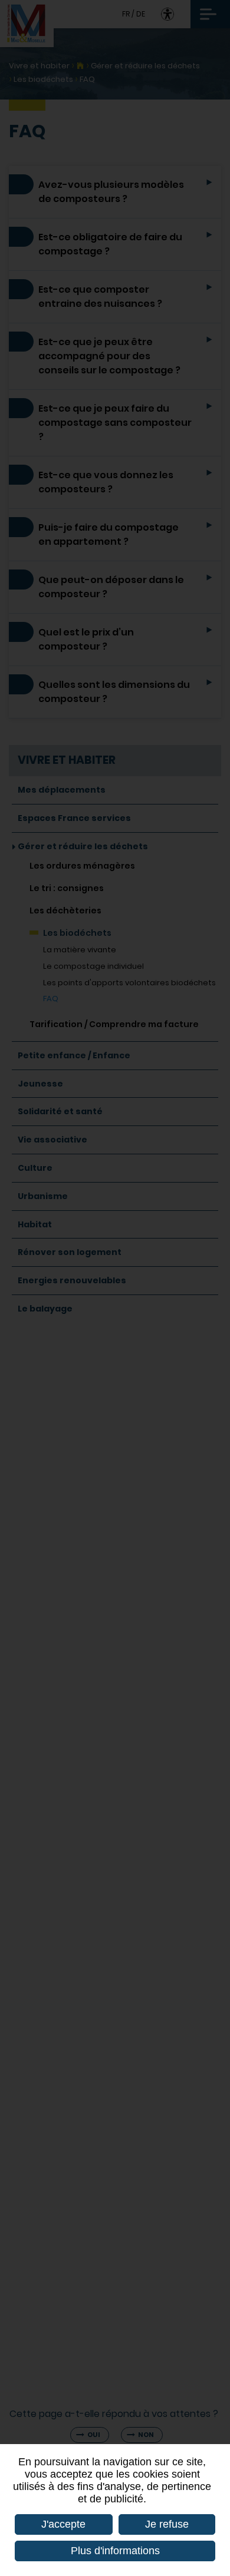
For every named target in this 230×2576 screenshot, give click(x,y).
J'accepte (63, 2524)
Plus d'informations (115, 2551)
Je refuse (167, 2524)
